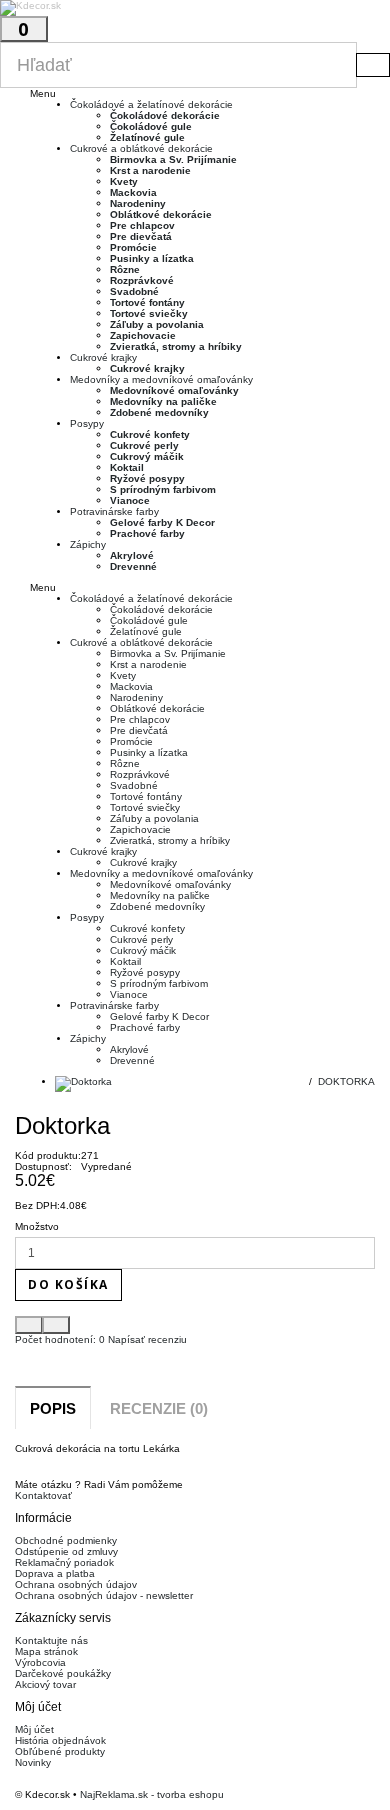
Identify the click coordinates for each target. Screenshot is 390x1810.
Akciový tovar (45, 1684)
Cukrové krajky (103, 357)
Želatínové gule (147, 137)
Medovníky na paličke (163, 401)
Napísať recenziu (146, 1339)
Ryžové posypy (147, 478)
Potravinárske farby (114, 511)
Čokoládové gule (151, 126)
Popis (53, 1408)
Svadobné (134, 291)
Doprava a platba (55, 1573)
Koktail (127, 467)
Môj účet (34, 1729)
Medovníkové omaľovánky (174, 390)
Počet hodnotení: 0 (60, 1339)
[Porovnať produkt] (56, 1325)
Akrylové (132, 555)
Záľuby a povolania (157, 324)
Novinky (33, 1762)
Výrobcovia (40, 1662)
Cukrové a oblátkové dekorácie (141, 148)
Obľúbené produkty (60, 1751)
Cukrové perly (144, 445)
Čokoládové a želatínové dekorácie (151, 104)
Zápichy (88, 544)
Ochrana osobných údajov (76, 1584)
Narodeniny (138, 203)
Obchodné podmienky (66, 1540)
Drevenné (133, 566)
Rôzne (125, 269)
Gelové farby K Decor (162, 522)
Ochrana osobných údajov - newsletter (104, 1595)
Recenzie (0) (159, 1408)
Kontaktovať (43, 1495)
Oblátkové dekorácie (161, 214)
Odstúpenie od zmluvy (66, 1551)
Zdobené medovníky (159, 412)
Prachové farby (147, 533)
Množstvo (37, 1226)
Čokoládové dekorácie (165, 115)
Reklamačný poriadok (64, 1562)
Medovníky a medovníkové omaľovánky (161, 379)
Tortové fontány (147, 302)
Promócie (133, 247)
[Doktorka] (215, 1084)
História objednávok (60, 1740)
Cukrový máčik (147, 456)
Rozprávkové (142, 280)
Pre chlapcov (142, 225)
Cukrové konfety (150, 434)
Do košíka (68, 1284)
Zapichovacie (143, 335)
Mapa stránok (46, 1651)
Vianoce (130, 500)
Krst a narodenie (150, 170)
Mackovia (133, 192)
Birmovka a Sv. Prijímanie (173, 159)
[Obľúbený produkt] (29, 1325)
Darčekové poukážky (63, 1673)
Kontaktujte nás (51, 1640)
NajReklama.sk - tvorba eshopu (152, 1794)
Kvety (124, 181)
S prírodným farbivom (163, 489)
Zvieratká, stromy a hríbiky (176, 346)
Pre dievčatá (141, 236)
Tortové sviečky (149, 313)
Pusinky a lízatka (152, 258)
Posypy (87, 423)
